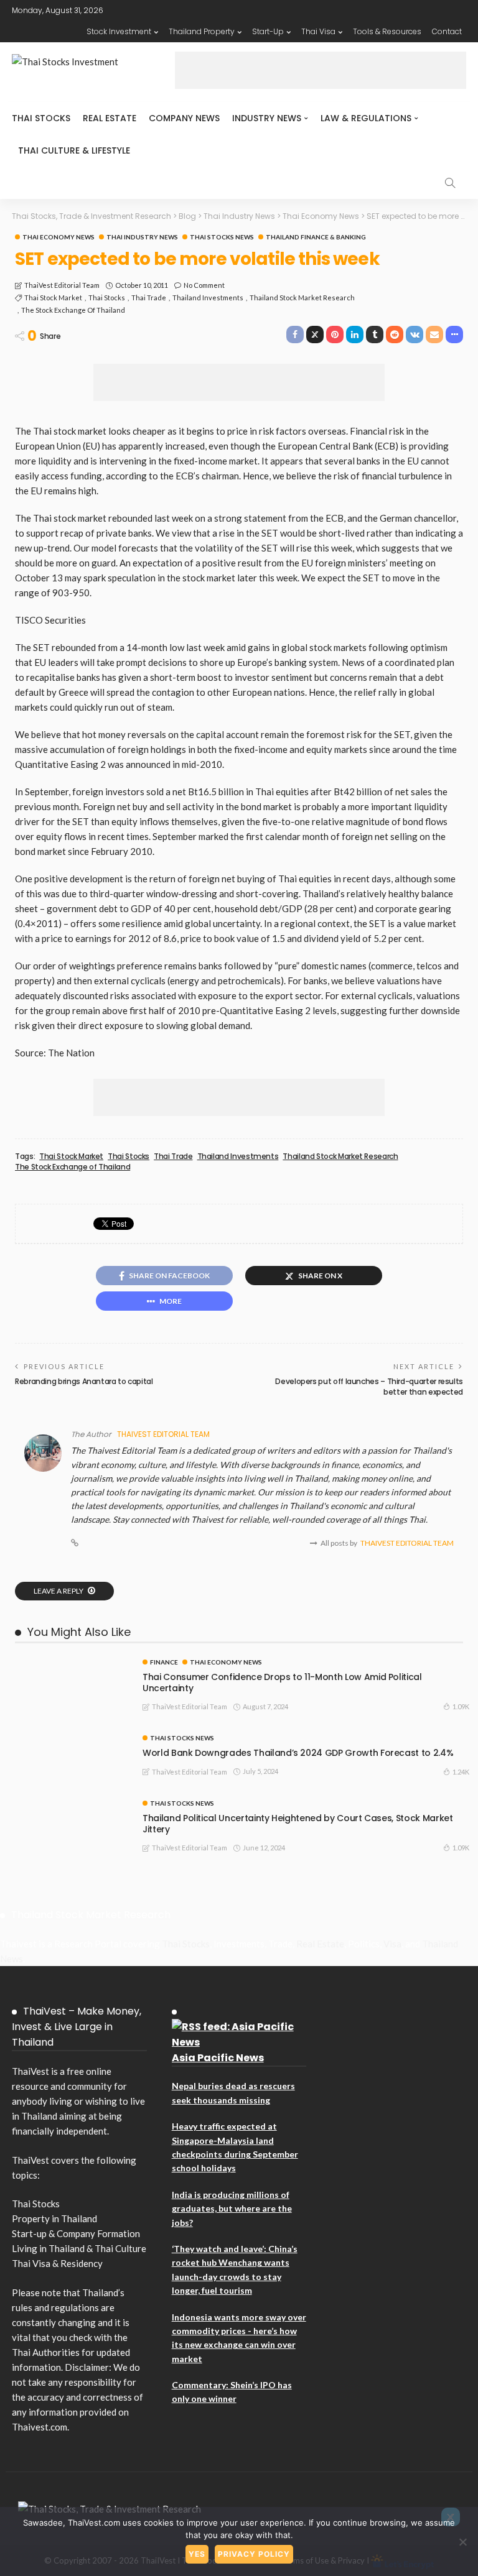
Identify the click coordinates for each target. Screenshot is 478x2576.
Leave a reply (59, 1591)
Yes (197, 2554)
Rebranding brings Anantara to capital (84, 1381)
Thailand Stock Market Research (302, 298)
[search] (450, 183)
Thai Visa (318, 31)
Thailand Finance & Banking (316, 237)
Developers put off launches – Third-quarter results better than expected (369, 1387)
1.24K (461, 1772)
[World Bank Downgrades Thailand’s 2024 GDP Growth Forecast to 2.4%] (71, 1740)
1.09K (461, 1706)
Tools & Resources (387, 31)
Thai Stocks (41, 118)
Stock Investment (119, 31)
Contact (447, 31)
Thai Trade (149, 298)
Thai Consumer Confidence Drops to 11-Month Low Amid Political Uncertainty (282, 1683)
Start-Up (268, 31)
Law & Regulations (366, 118)
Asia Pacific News (218, 2058)
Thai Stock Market (53, 298)
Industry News (267, 118)
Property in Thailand (54, 2218)
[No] (462, 2542)
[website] (75, 1543)
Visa (392, 1944)
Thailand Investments (208, 298)
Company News (184, 118)
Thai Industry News (142, 237)
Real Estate (110, 118)
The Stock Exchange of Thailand (73, 310)
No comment (204, 285)
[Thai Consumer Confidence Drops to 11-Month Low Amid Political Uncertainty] (71, 1664)
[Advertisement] (321, 70)
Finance (164, 1662)
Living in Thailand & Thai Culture (79, 2248)
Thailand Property (202, 31)
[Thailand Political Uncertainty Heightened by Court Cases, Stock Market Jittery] (71, 1805)
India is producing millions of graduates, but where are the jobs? (232, 2209)
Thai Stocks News (222, 237)
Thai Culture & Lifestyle (74, 150)
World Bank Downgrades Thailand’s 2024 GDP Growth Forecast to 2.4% (298, 1753)
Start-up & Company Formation (76, 2233)
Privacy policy (254, 2554)
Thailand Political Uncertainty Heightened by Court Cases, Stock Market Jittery (298, 1824)
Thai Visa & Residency (57, 2263)
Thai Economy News (59, 237)
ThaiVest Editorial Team (62, 285)
